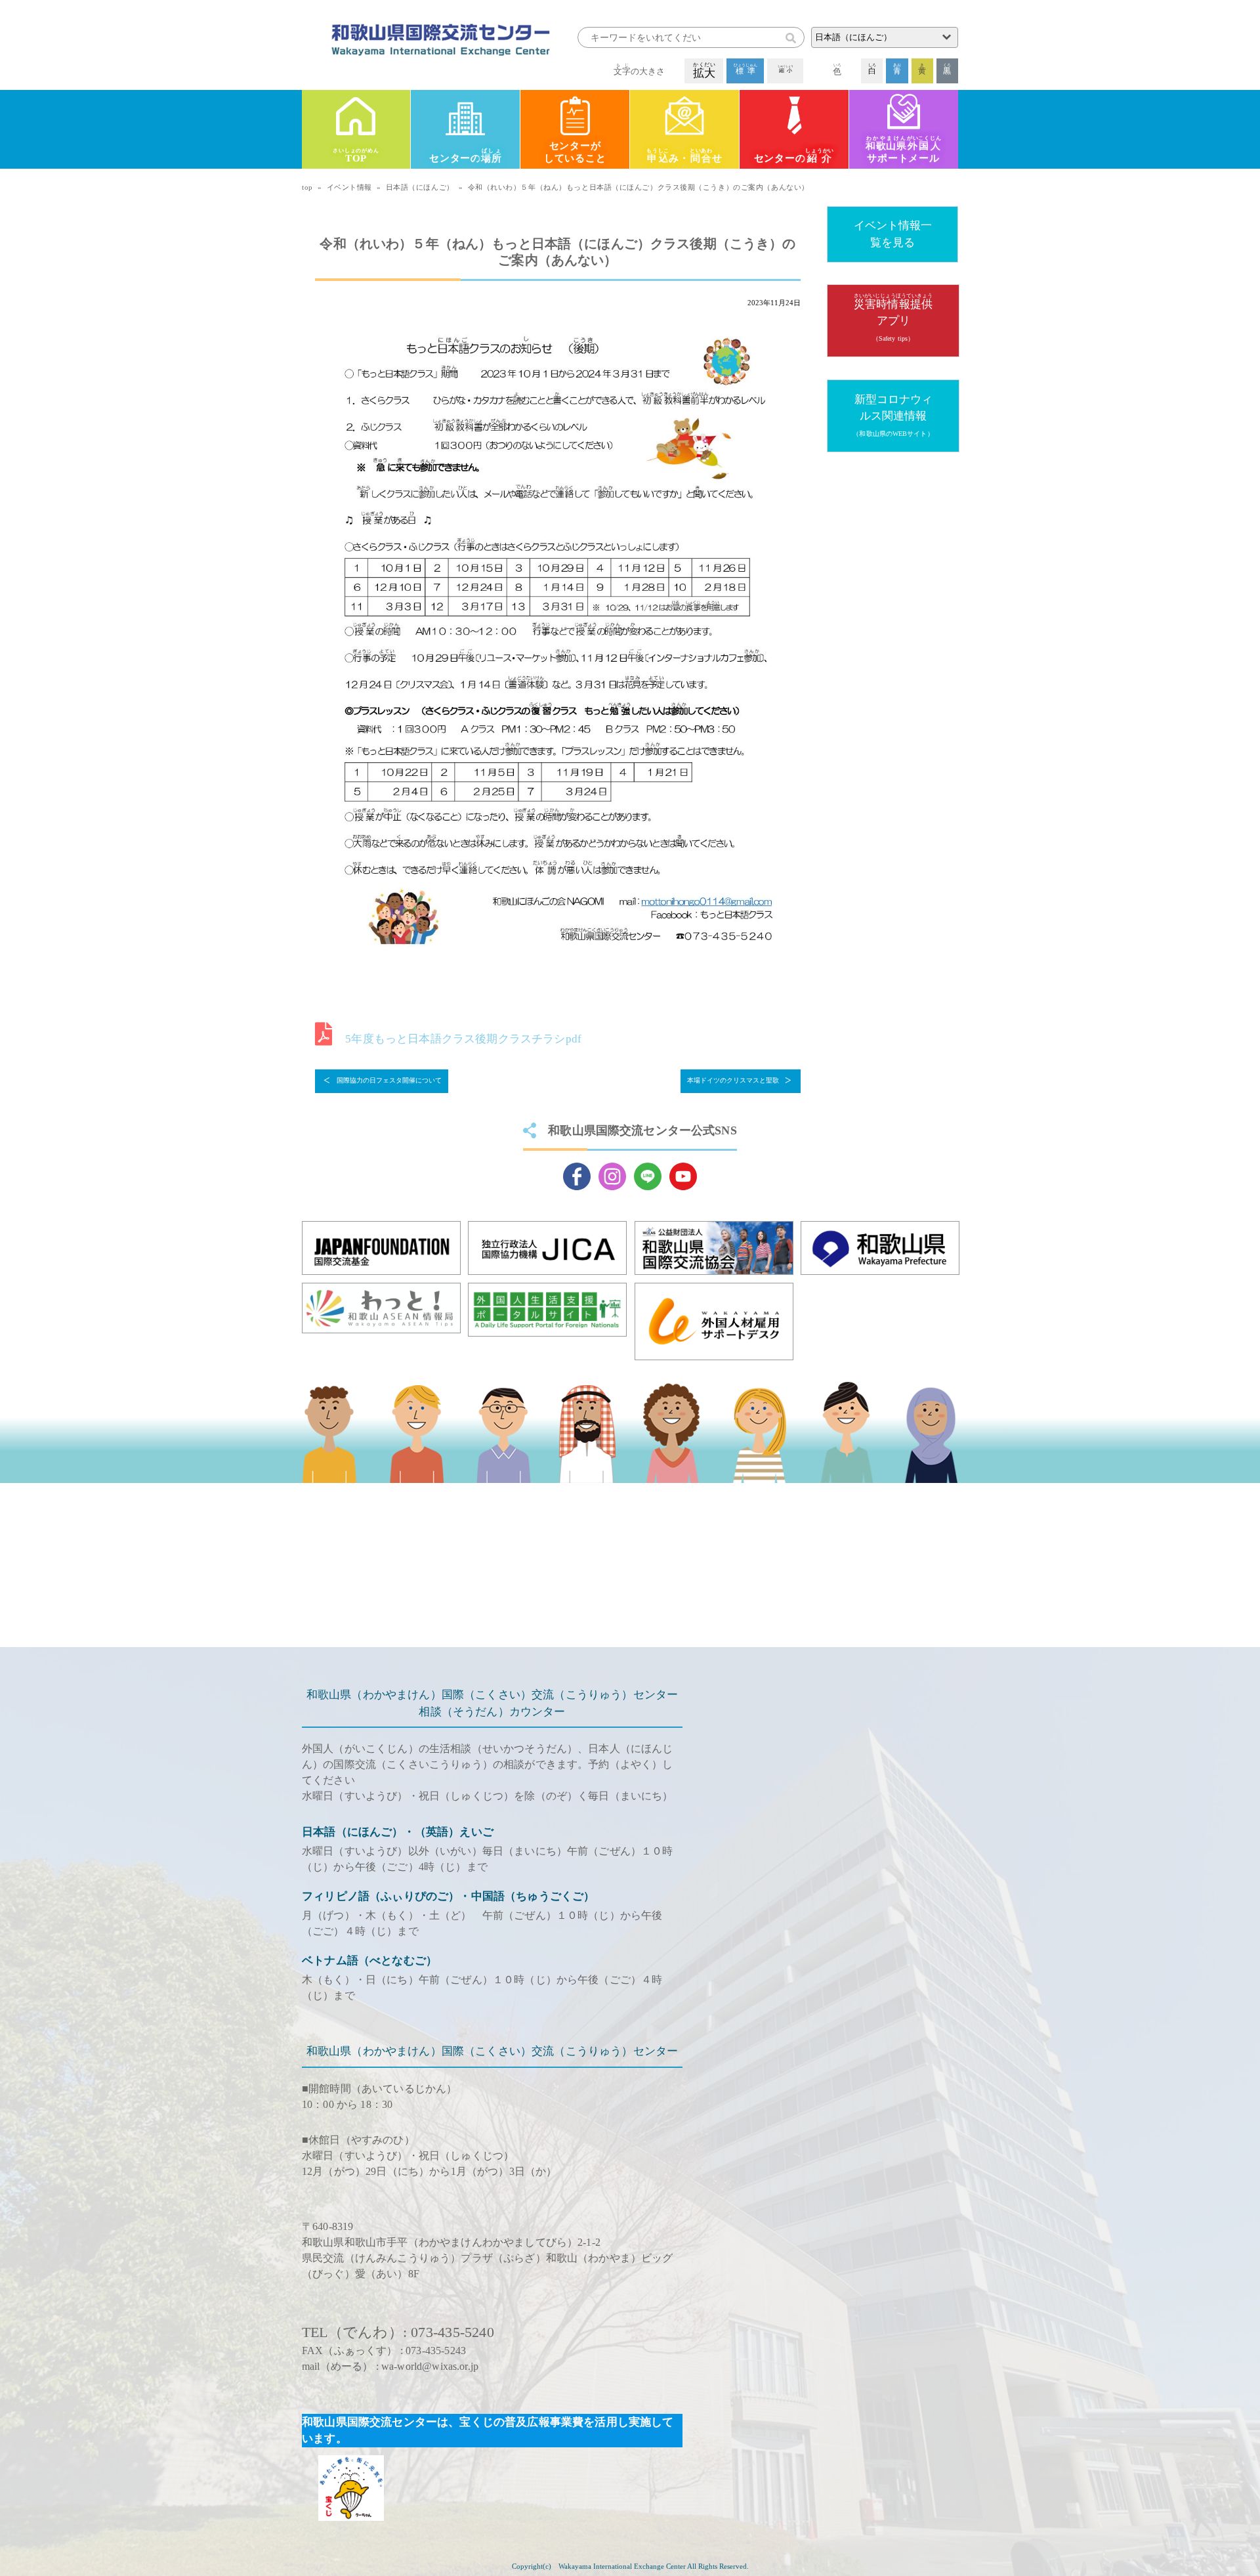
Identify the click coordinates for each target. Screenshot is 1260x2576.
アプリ (893, 317)
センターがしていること (575, 152)
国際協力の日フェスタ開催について (389, 1080)
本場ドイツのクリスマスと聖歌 (733, 1080)
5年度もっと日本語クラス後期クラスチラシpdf (463, 1039)
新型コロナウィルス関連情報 (893, 415)
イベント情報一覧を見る (893, 234)
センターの (465, 156)
